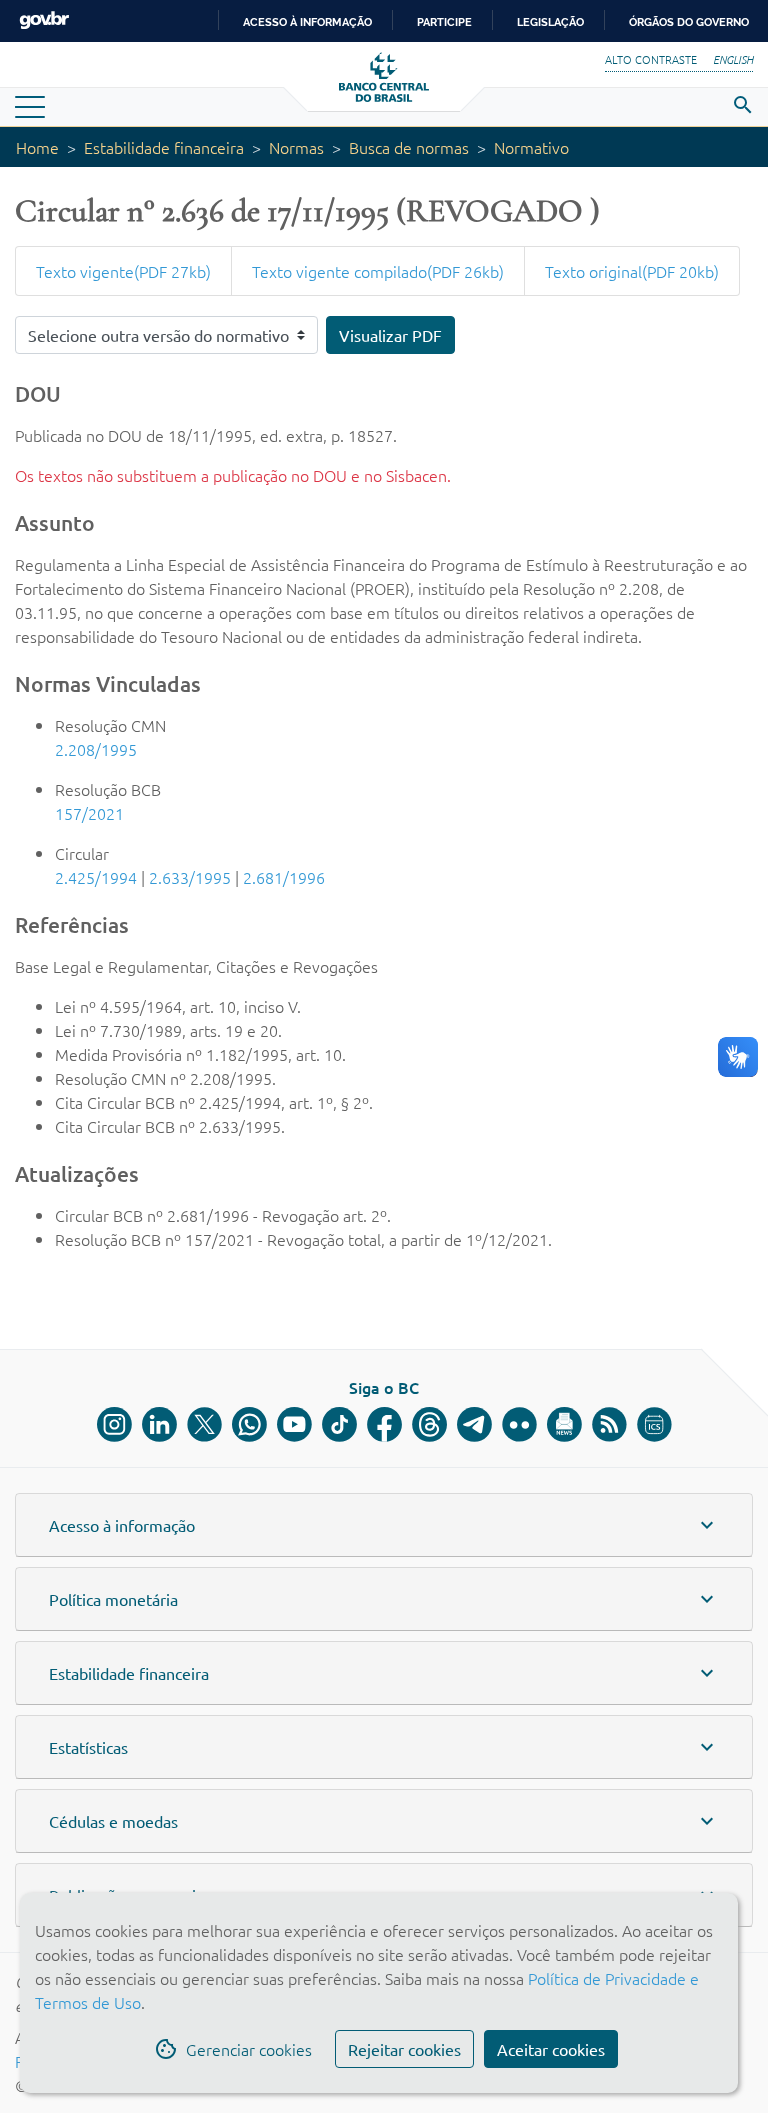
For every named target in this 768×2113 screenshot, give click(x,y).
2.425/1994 (96, 877)
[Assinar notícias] (564, 1424)
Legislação (550, 22)
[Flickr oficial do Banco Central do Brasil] (519, 1424)
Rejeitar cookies (404, 2049)
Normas (296, 147)
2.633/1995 (190, 877)
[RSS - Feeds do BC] (609, 1424)
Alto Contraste (651, 59)
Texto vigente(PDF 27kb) (123, 271)
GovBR (44, 20)
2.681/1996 (284, 877)
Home (37, 147)
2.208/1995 (96, 749)
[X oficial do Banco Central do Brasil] (204, 1424)
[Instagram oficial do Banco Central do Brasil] (114, 1424)
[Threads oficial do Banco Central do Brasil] (429, 1424)
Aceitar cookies (551, 2049)
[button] (384, 1525)
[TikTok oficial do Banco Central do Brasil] (339, 1424)
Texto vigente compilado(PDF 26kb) (378, 271)
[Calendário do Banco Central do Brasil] (654, 1424)
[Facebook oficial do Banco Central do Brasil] (384, 1424)
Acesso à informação (307, 22)
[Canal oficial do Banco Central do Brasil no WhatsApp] (249, 1424)
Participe (444, 22)
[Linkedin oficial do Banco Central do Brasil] (159, 1424)
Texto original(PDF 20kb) (632, 271)
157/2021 (89, 813)
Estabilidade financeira (164, 147)
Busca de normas (409, 147)
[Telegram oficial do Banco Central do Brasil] (474, 1424)
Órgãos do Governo (689, 22)
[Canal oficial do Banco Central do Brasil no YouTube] (294, 1424)
